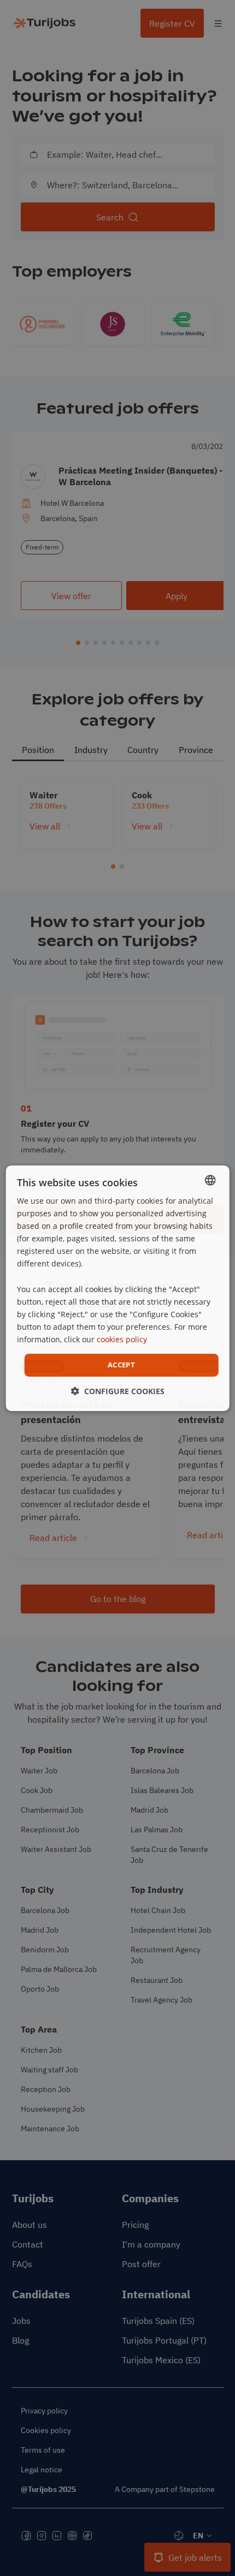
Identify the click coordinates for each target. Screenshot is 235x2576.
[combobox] (210, 1180)
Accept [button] (121, 1365)
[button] (118, 1391)
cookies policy (122, 1339)
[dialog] (118, 1288)
